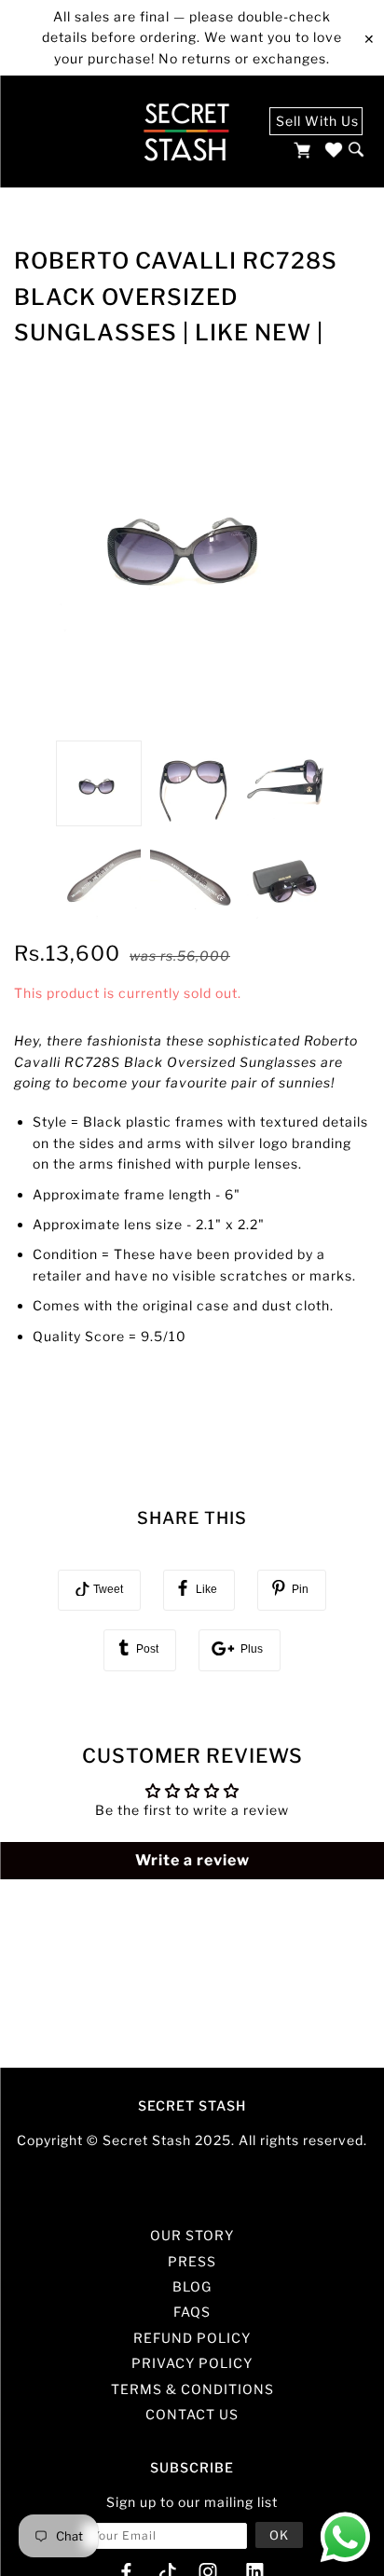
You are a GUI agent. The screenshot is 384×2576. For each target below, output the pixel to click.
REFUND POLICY (192, 2338)
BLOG (192, 2286)
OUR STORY (192, 2235)
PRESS (192, 2261)
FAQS (192, 2312)
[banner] (186, 132)
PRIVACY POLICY (192, 2363)
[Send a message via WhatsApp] (345, 2537)
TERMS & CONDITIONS (192, 2389)
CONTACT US (192, 2414)
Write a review (192, 1860)
